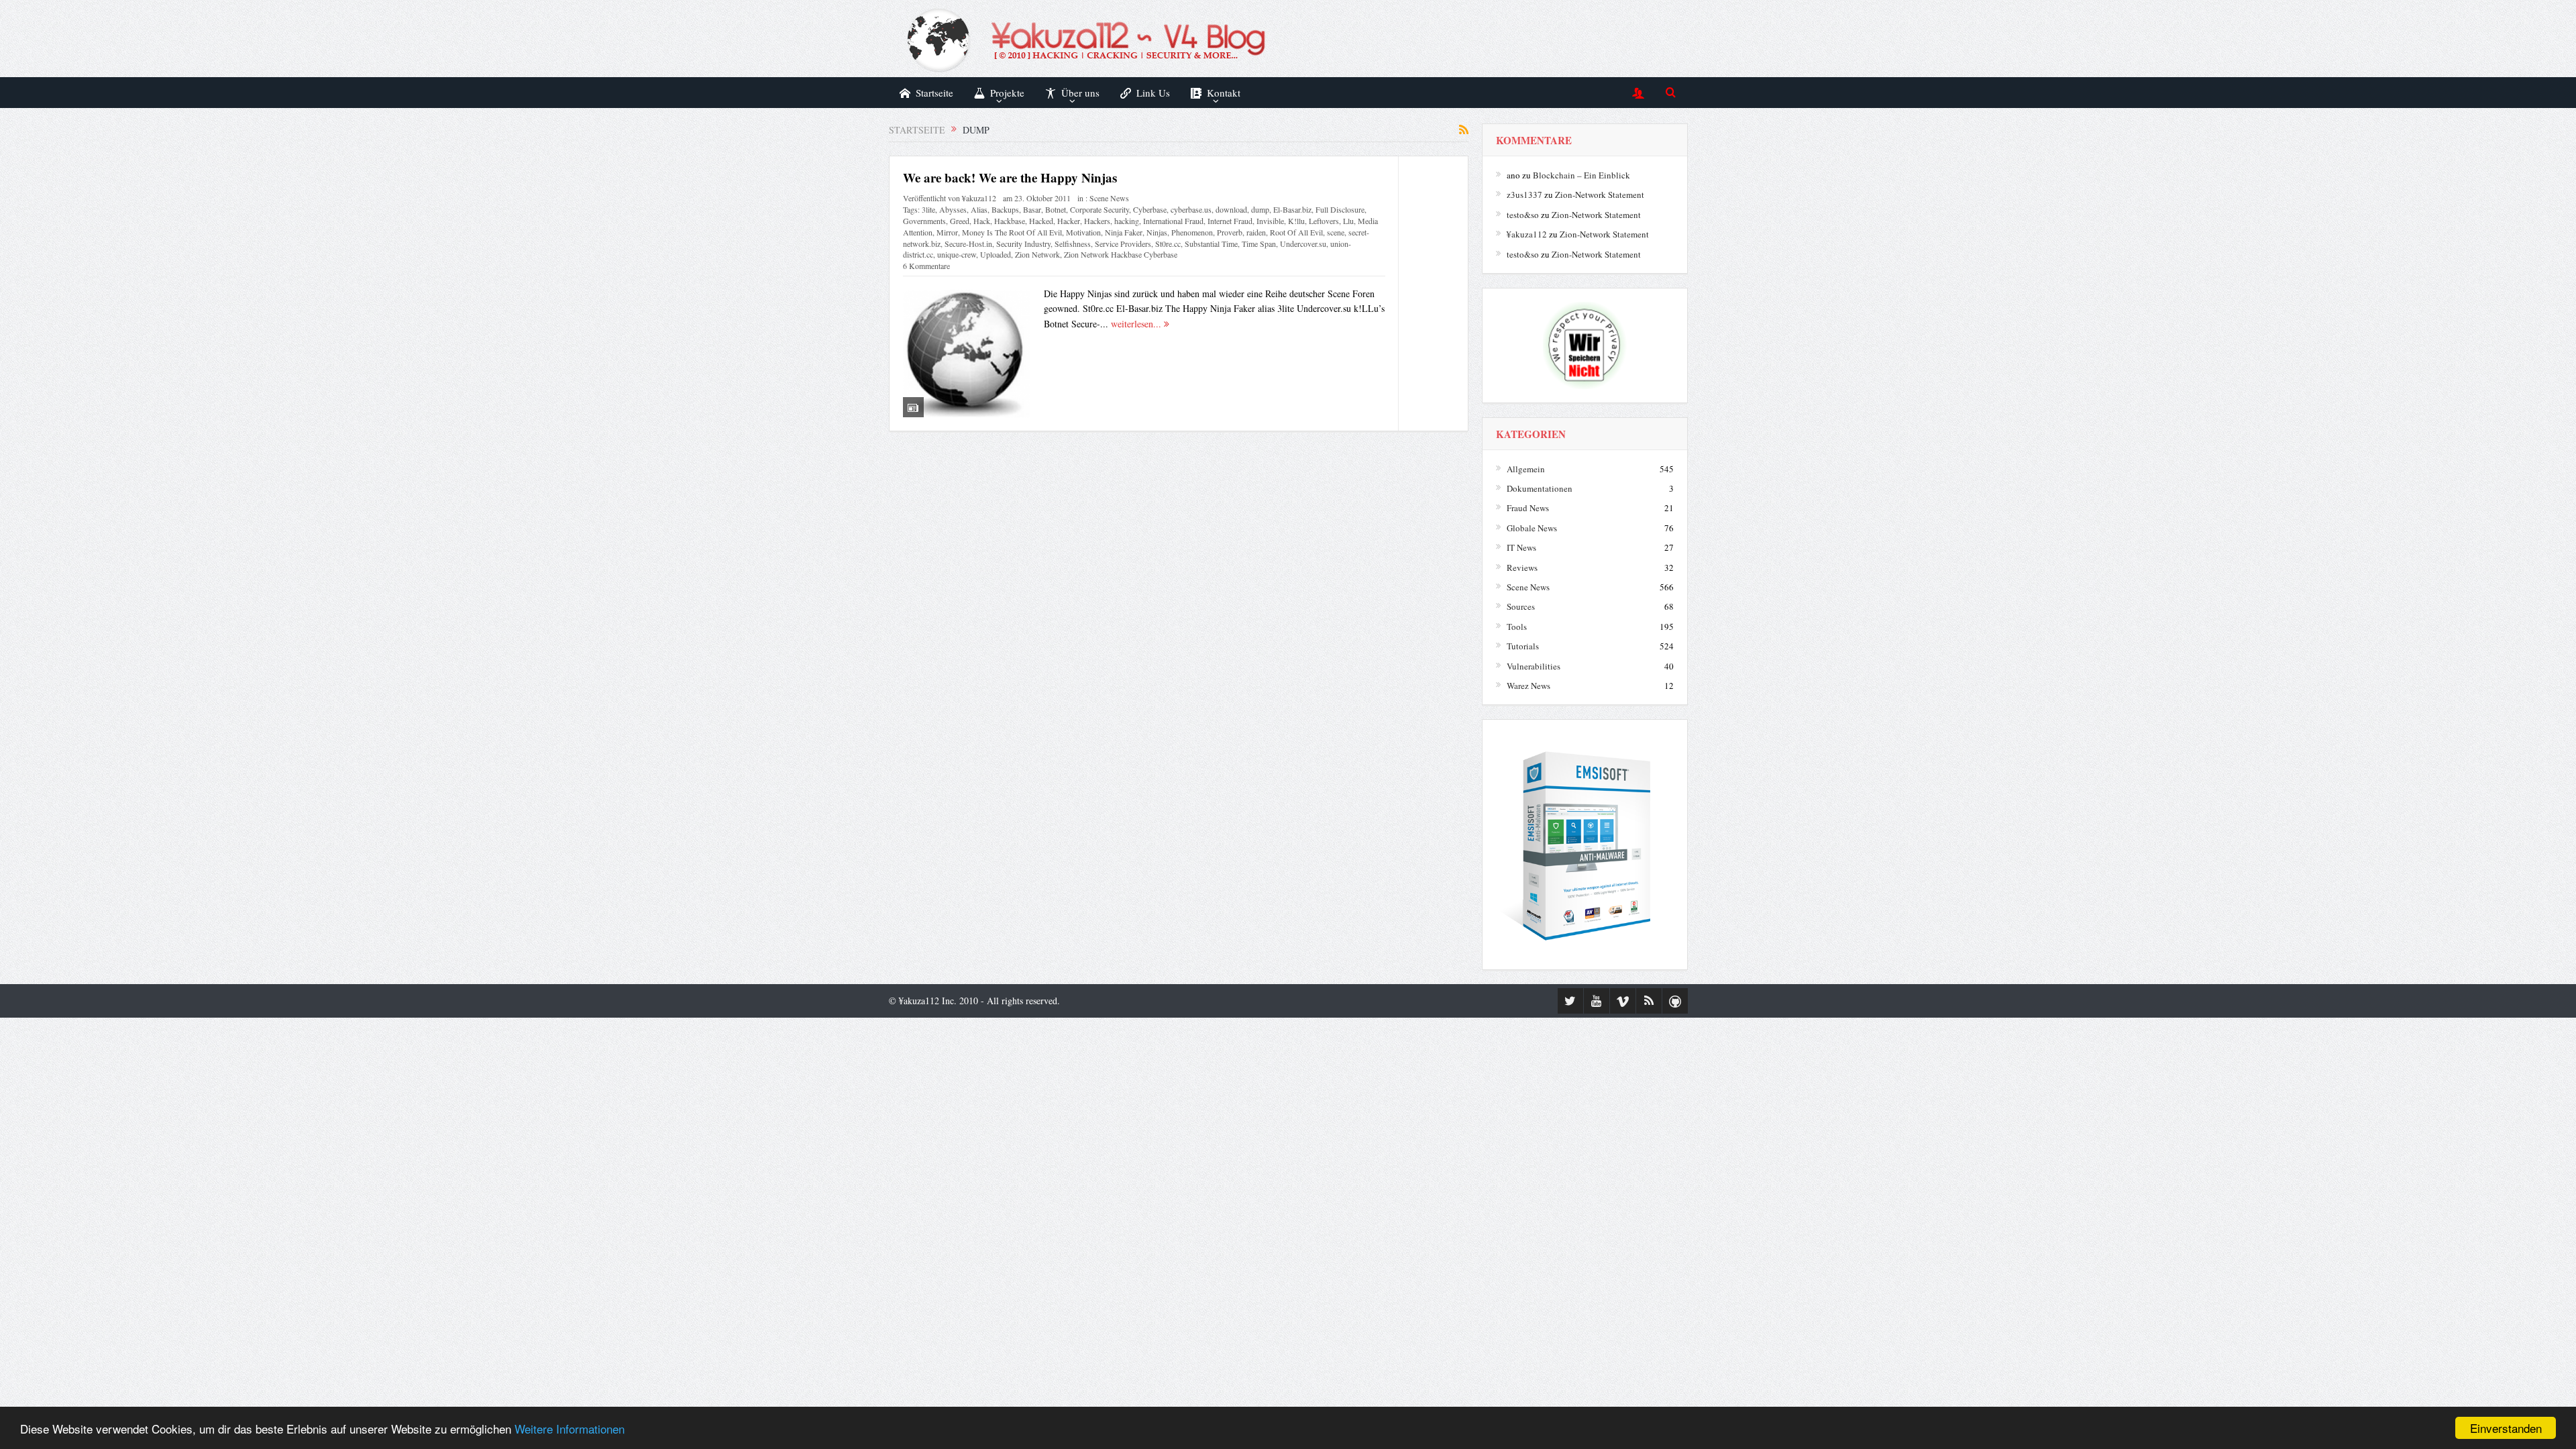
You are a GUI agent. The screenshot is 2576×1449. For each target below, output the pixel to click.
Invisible (1270, 221)
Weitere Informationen (570, 1429)
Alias (979, 209)
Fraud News (1528, 508)
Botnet (1056, 209)
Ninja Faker (1124, 232)
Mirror (947, 232)
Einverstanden (2506, 1428)
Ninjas (1157, 232)
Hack (982, 221)
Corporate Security (1099, 209)
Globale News (1532, 528)
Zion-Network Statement (1600, 195)
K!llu (1296, 221)
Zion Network (1037, 254)
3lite (928, 209)
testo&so (1523, 215)
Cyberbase (1150, 209)
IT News (1521, 547)
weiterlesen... (1137, 324)
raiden (1256, 232)
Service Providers (1123, 244)
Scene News (1109, 198)
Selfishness (1073, 244)
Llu (1348, 221)
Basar (1032, 209)
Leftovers (1324, 221)
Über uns (1080, 93)
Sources (1521, 606)
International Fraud (1173, 221)
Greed (960, 221)
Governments (924, 221)
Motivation (1083, 232)
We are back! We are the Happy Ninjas (1010, 177)
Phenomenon (1192, 232)
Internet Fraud (1230, 221)
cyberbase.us (1191, 209)
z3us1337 (1524, 195)
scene (1336, 232)
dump (1260, 209)
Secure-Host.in (968, 244)
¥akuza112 (979, 198)
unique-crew (957, 254)
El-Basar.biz (1292, 209)
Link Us (1153, 93)
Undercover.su (1303, 244)
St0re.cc (1168, 244)
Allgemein (1526, 469)
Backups (1005, 209)
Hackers (1097, 221)
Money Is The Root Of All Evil (1012, 232)
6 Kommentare (926, 266)
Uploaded (996, 254)
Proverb (1230, 232)
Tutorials (1523, 646)
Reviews (1522, 568)
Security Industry (1023, 244)
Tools (1517, 627)
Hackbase (1010, 221)
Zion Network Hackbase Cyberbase (1121, 254)
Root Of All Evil (1296, 232)
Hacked (1041, 221)
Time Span (1259, 244)
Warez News (1528, 686)
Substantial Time (1211, 244)
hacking (1127, 221)
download (1231, 209)
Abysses (953, 209)
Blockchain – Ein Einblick (1581, 175)
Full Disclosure (1340, 209)
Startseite (934, 93)
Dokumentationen (1540, 488)
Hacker (1069, 221)
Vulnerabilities (1534, 666)
